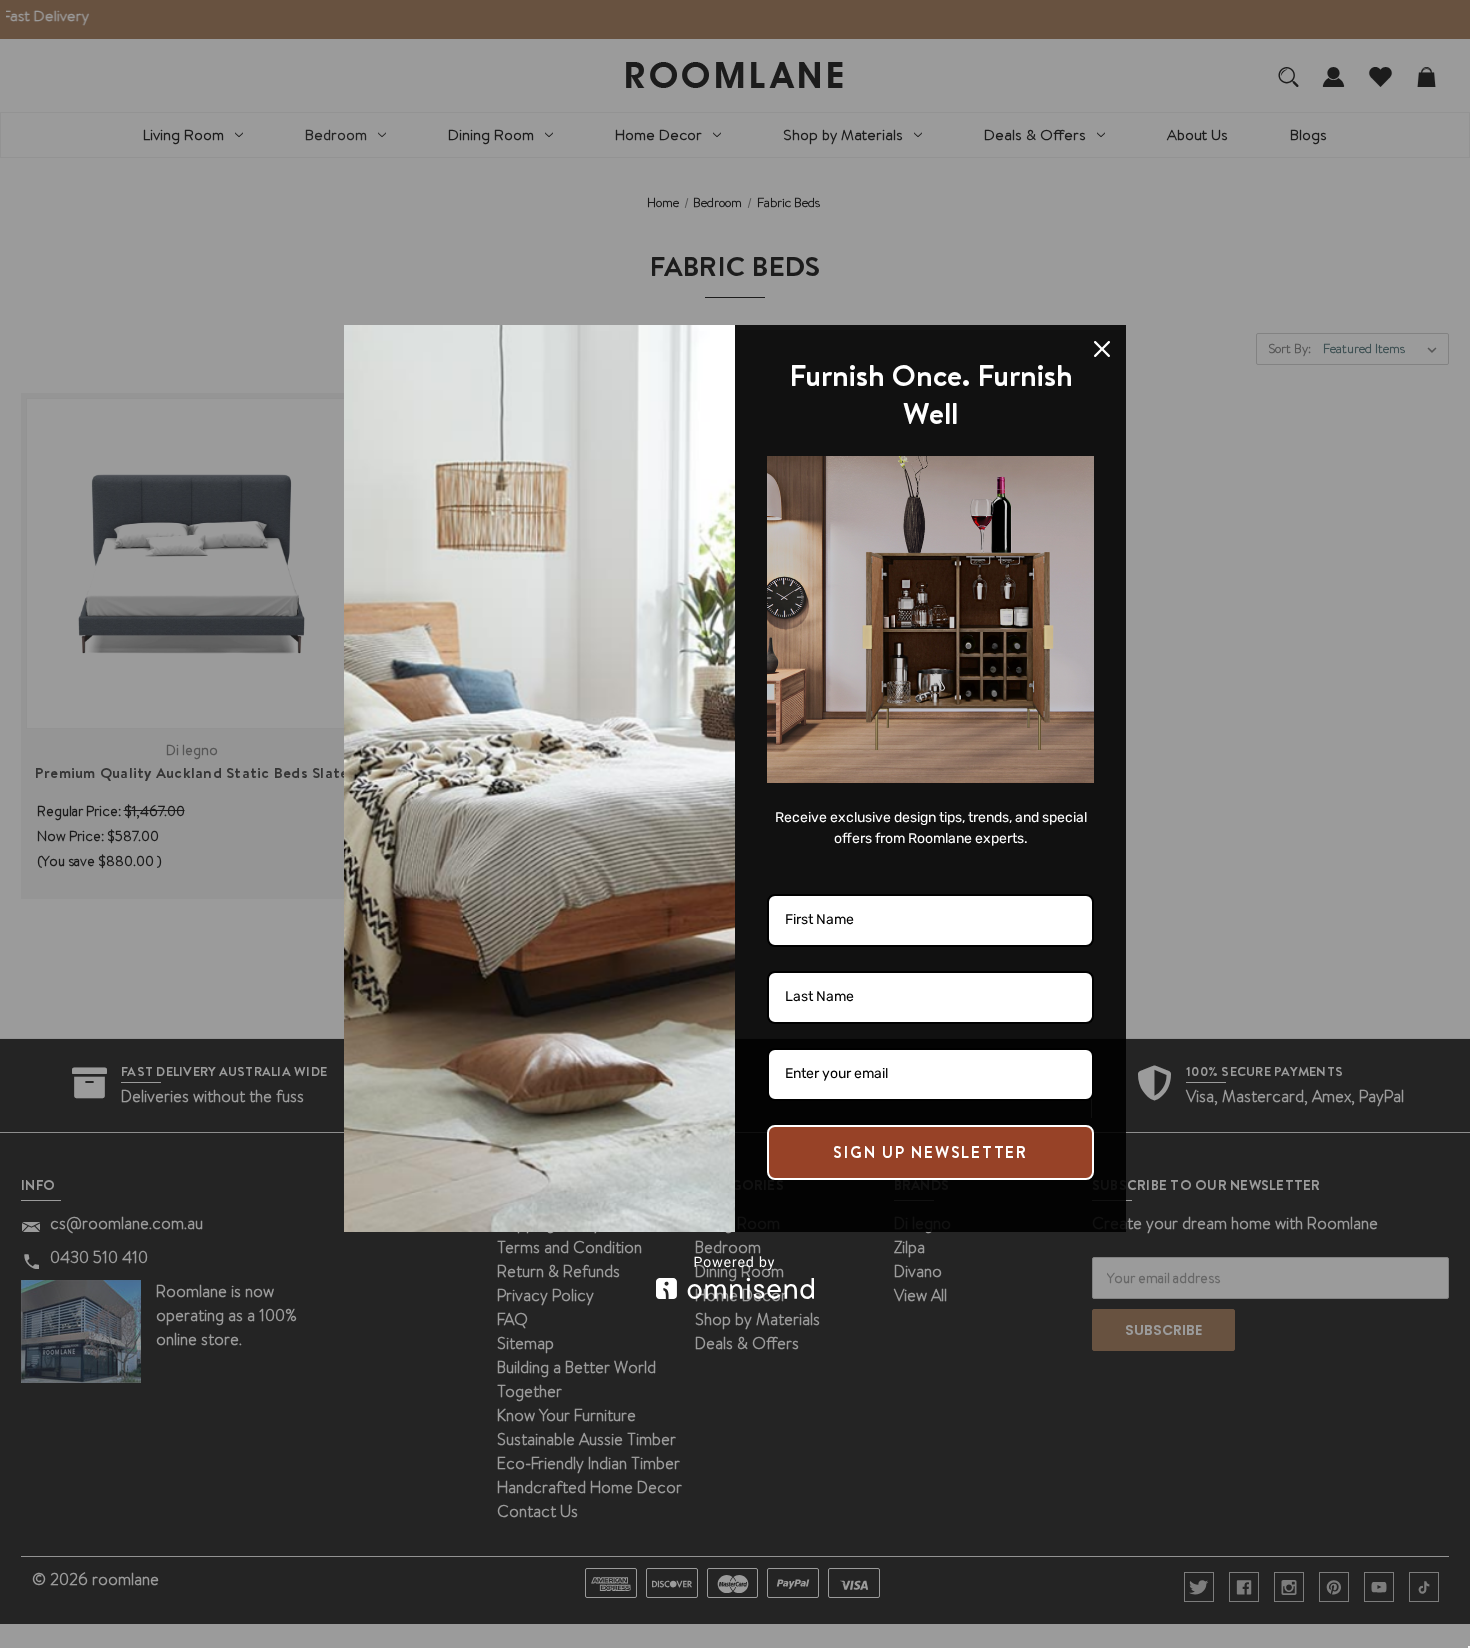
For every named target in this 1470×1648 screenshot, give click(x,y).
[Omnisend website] (735, 1277)
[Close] (1102, 349)
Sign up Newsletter (930, 1152)
